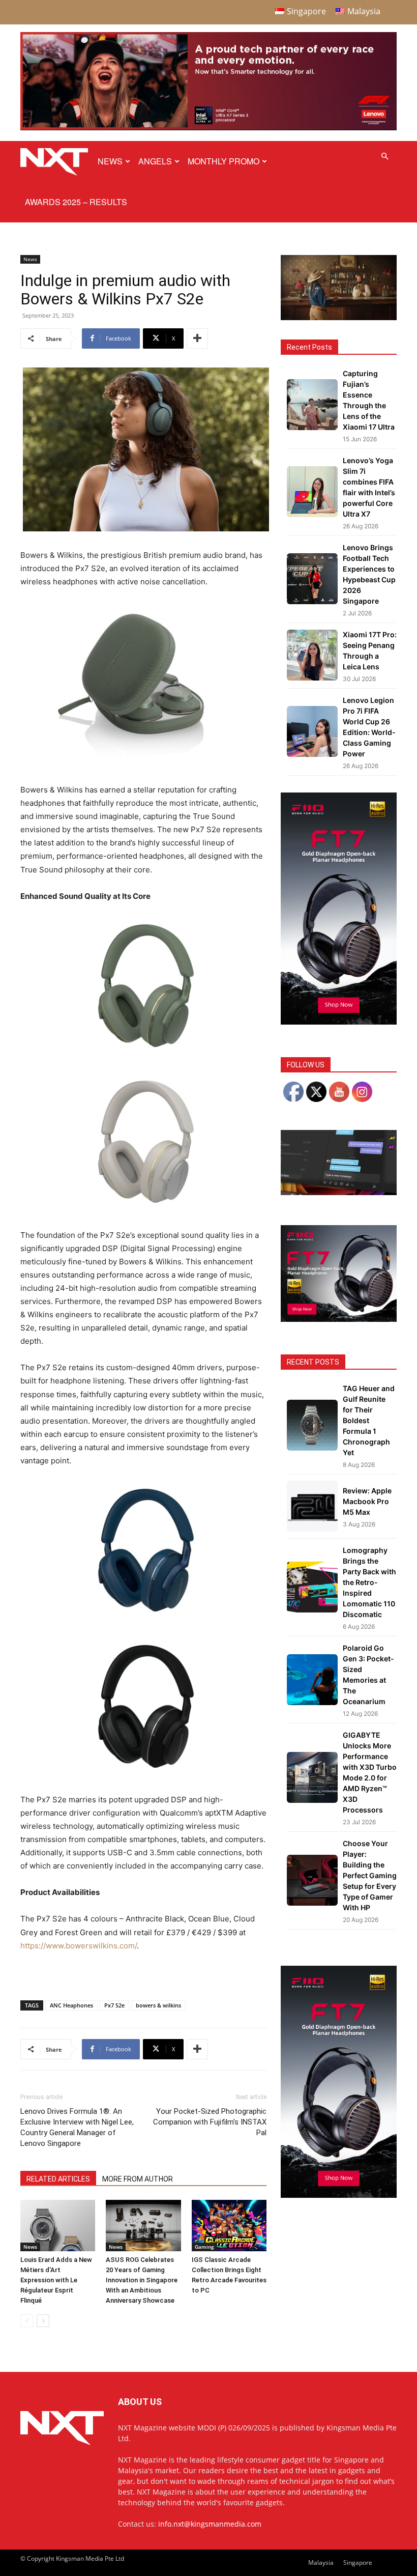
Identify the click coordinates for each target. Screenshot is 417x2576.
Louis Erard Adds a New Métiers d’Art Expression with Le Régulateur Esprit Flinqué (56, 2280)
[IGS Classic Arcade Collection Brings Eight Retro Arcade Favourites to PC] (229, 2226)
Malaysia (321, 2563)
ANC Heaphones (71, 2005)
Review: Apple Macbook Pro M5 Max (367, 1501)
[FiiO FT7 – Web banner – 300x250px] (339, 1319)
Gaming (204, 2247)
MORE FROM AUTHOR (138, 2179)
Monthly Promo (224, 161)
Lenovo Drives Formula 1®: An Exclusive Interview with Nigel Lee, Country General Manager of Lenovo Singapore (77, 2127)
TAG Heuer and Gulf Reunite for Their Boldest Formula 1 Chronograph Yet (369, 1420)
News (110, 161)
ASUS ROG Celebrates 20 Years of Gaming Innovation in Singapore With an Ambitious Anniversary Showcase (142, 2280)
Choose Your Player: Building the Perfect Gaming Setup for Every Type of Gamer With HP (370, 1875)
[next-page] (43, 2321)
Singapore (358, 2563)
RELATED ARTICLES (58, 2179)
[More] (197, 338)
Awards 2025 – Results (76, 202)
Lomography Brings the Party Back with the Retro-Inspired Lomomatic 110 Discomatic (369, 1582)
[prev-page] (27, 2321)
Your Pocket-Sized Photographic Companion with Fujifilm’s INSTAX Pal (210, 2122)
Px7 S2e (114, 2005)
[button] (384, 157)
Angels (155, 161)
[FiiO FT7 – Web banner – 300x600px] (339, 1022)
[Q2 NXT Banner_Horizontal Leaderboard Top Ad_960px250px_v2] (208, 128)
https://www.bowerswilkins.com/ (79, 1946)
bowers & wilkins (158, 2005)
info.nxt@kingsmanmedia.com (210, 2524)
